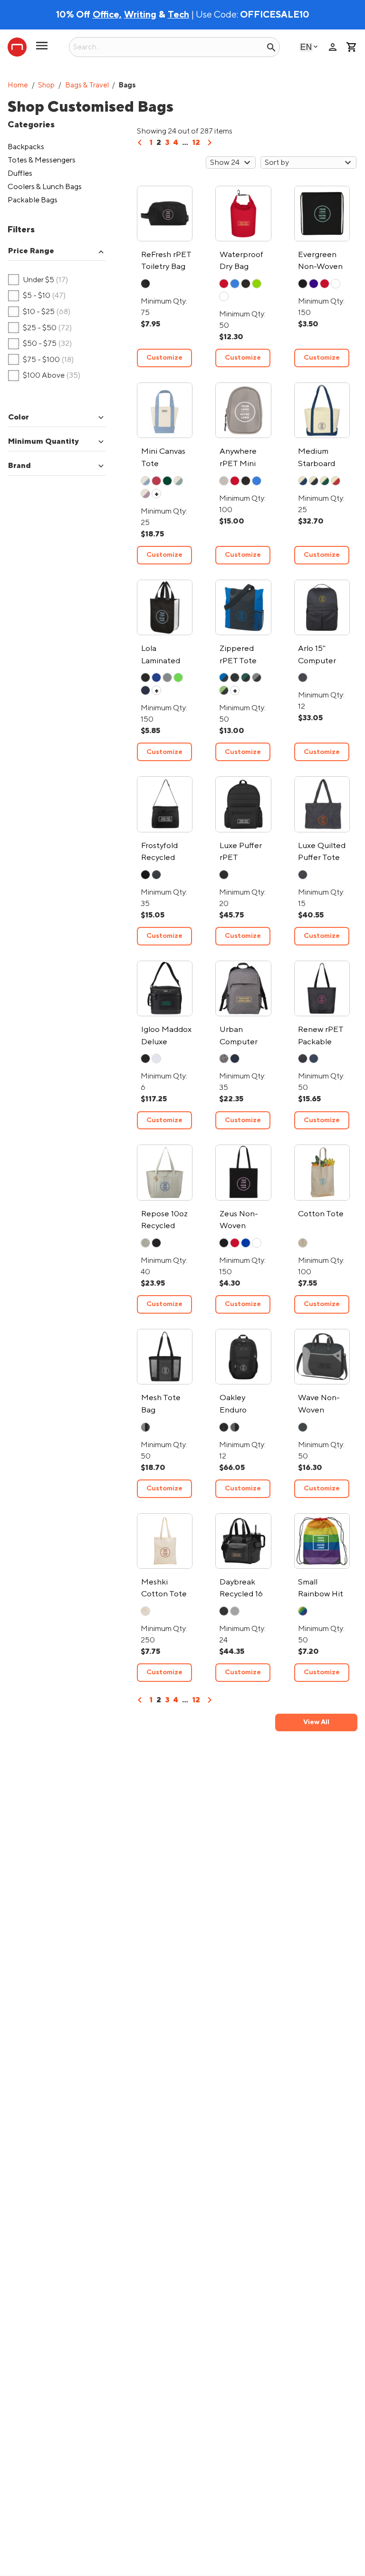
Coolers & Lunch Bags (45, 187)
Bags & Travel (87, 85)
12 (196, 143)
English (306, 47)
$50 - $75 (40, 344)
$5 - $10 (37, 296)
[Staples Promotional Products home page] (17, 47)
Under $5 (38, 280)
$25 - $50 (40, 328)
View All (316, 1722)
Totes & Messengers (42, 160)
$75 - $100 (41, 360)
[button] (57, 252)
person (333, 47)
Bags (127, 85)
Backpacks (26, 147)
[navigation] (140, 146)
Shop (46, 85)
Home (18, 85)
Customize (164, 358)
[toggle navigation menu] (42, 49)
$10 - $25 (39, 312)
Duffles (20, 173)
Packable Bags (33, 200)
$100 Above (44, 376)
